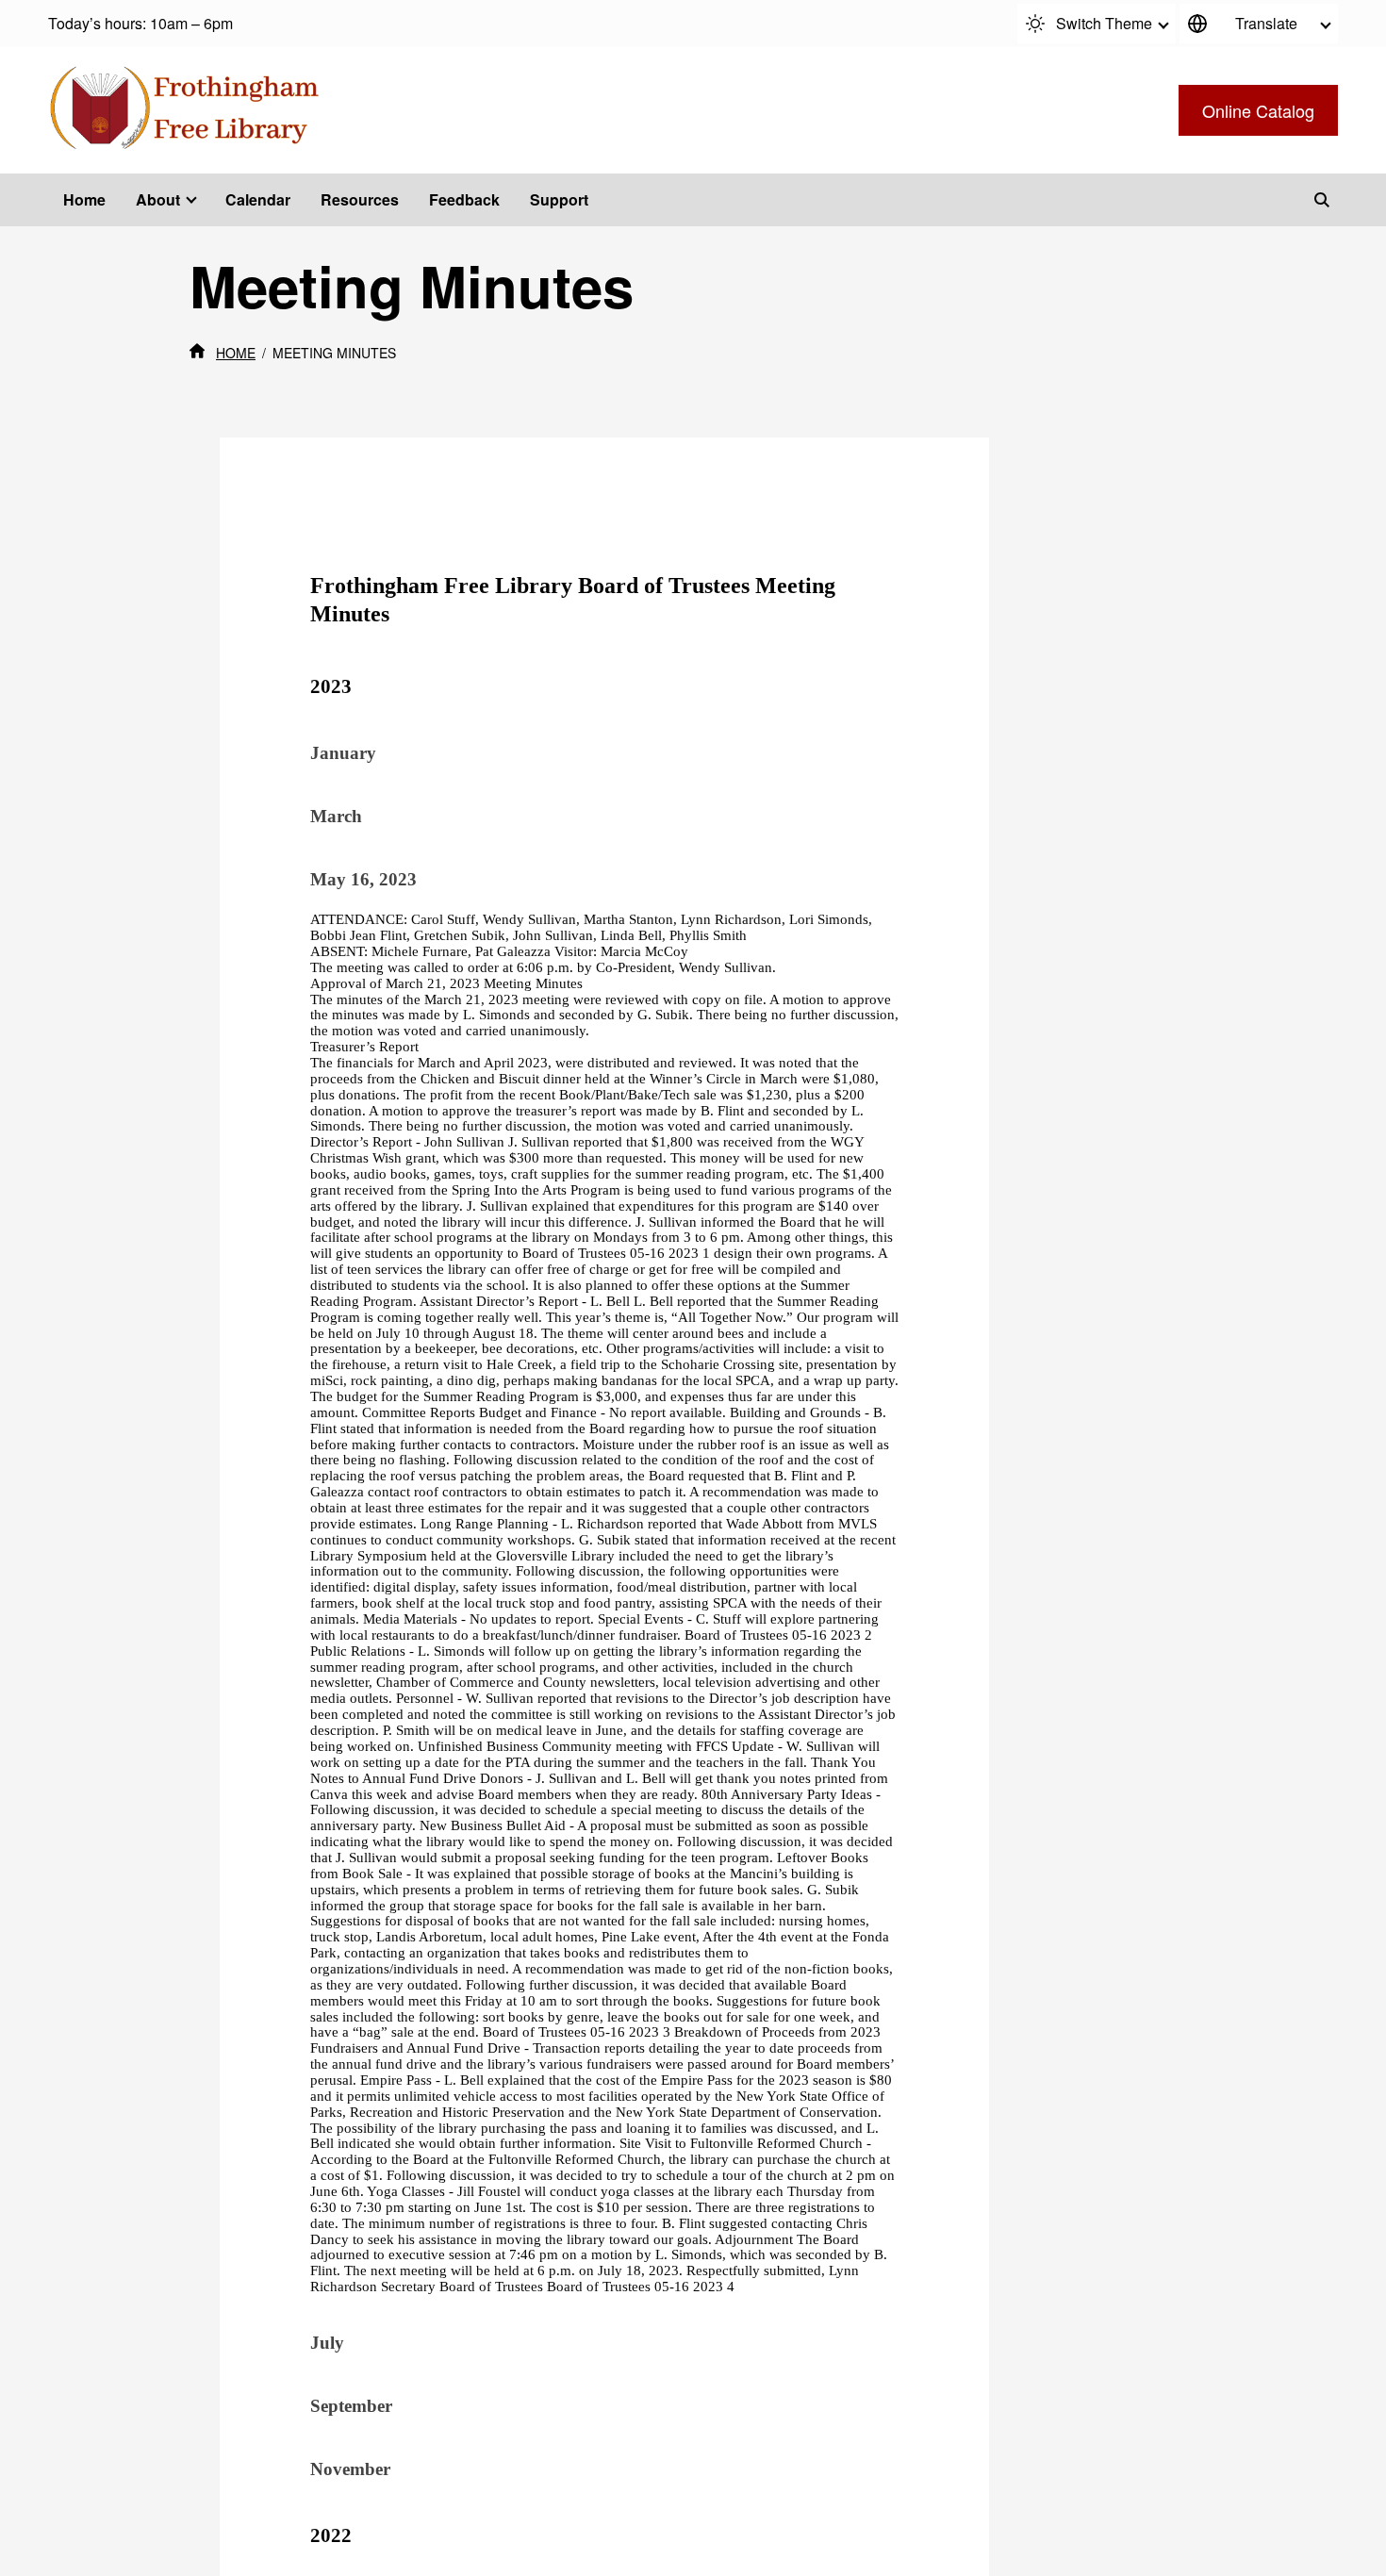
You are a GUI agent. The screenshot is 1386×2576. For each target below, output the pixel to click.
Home (84, 199)
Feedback (464, 199)
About (158, 199)
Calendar (258, 199)
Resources (360, 199)
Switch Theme (1104, 23)
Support (559, 199)
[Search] (1322, 200)
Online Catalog (1258, 110)
